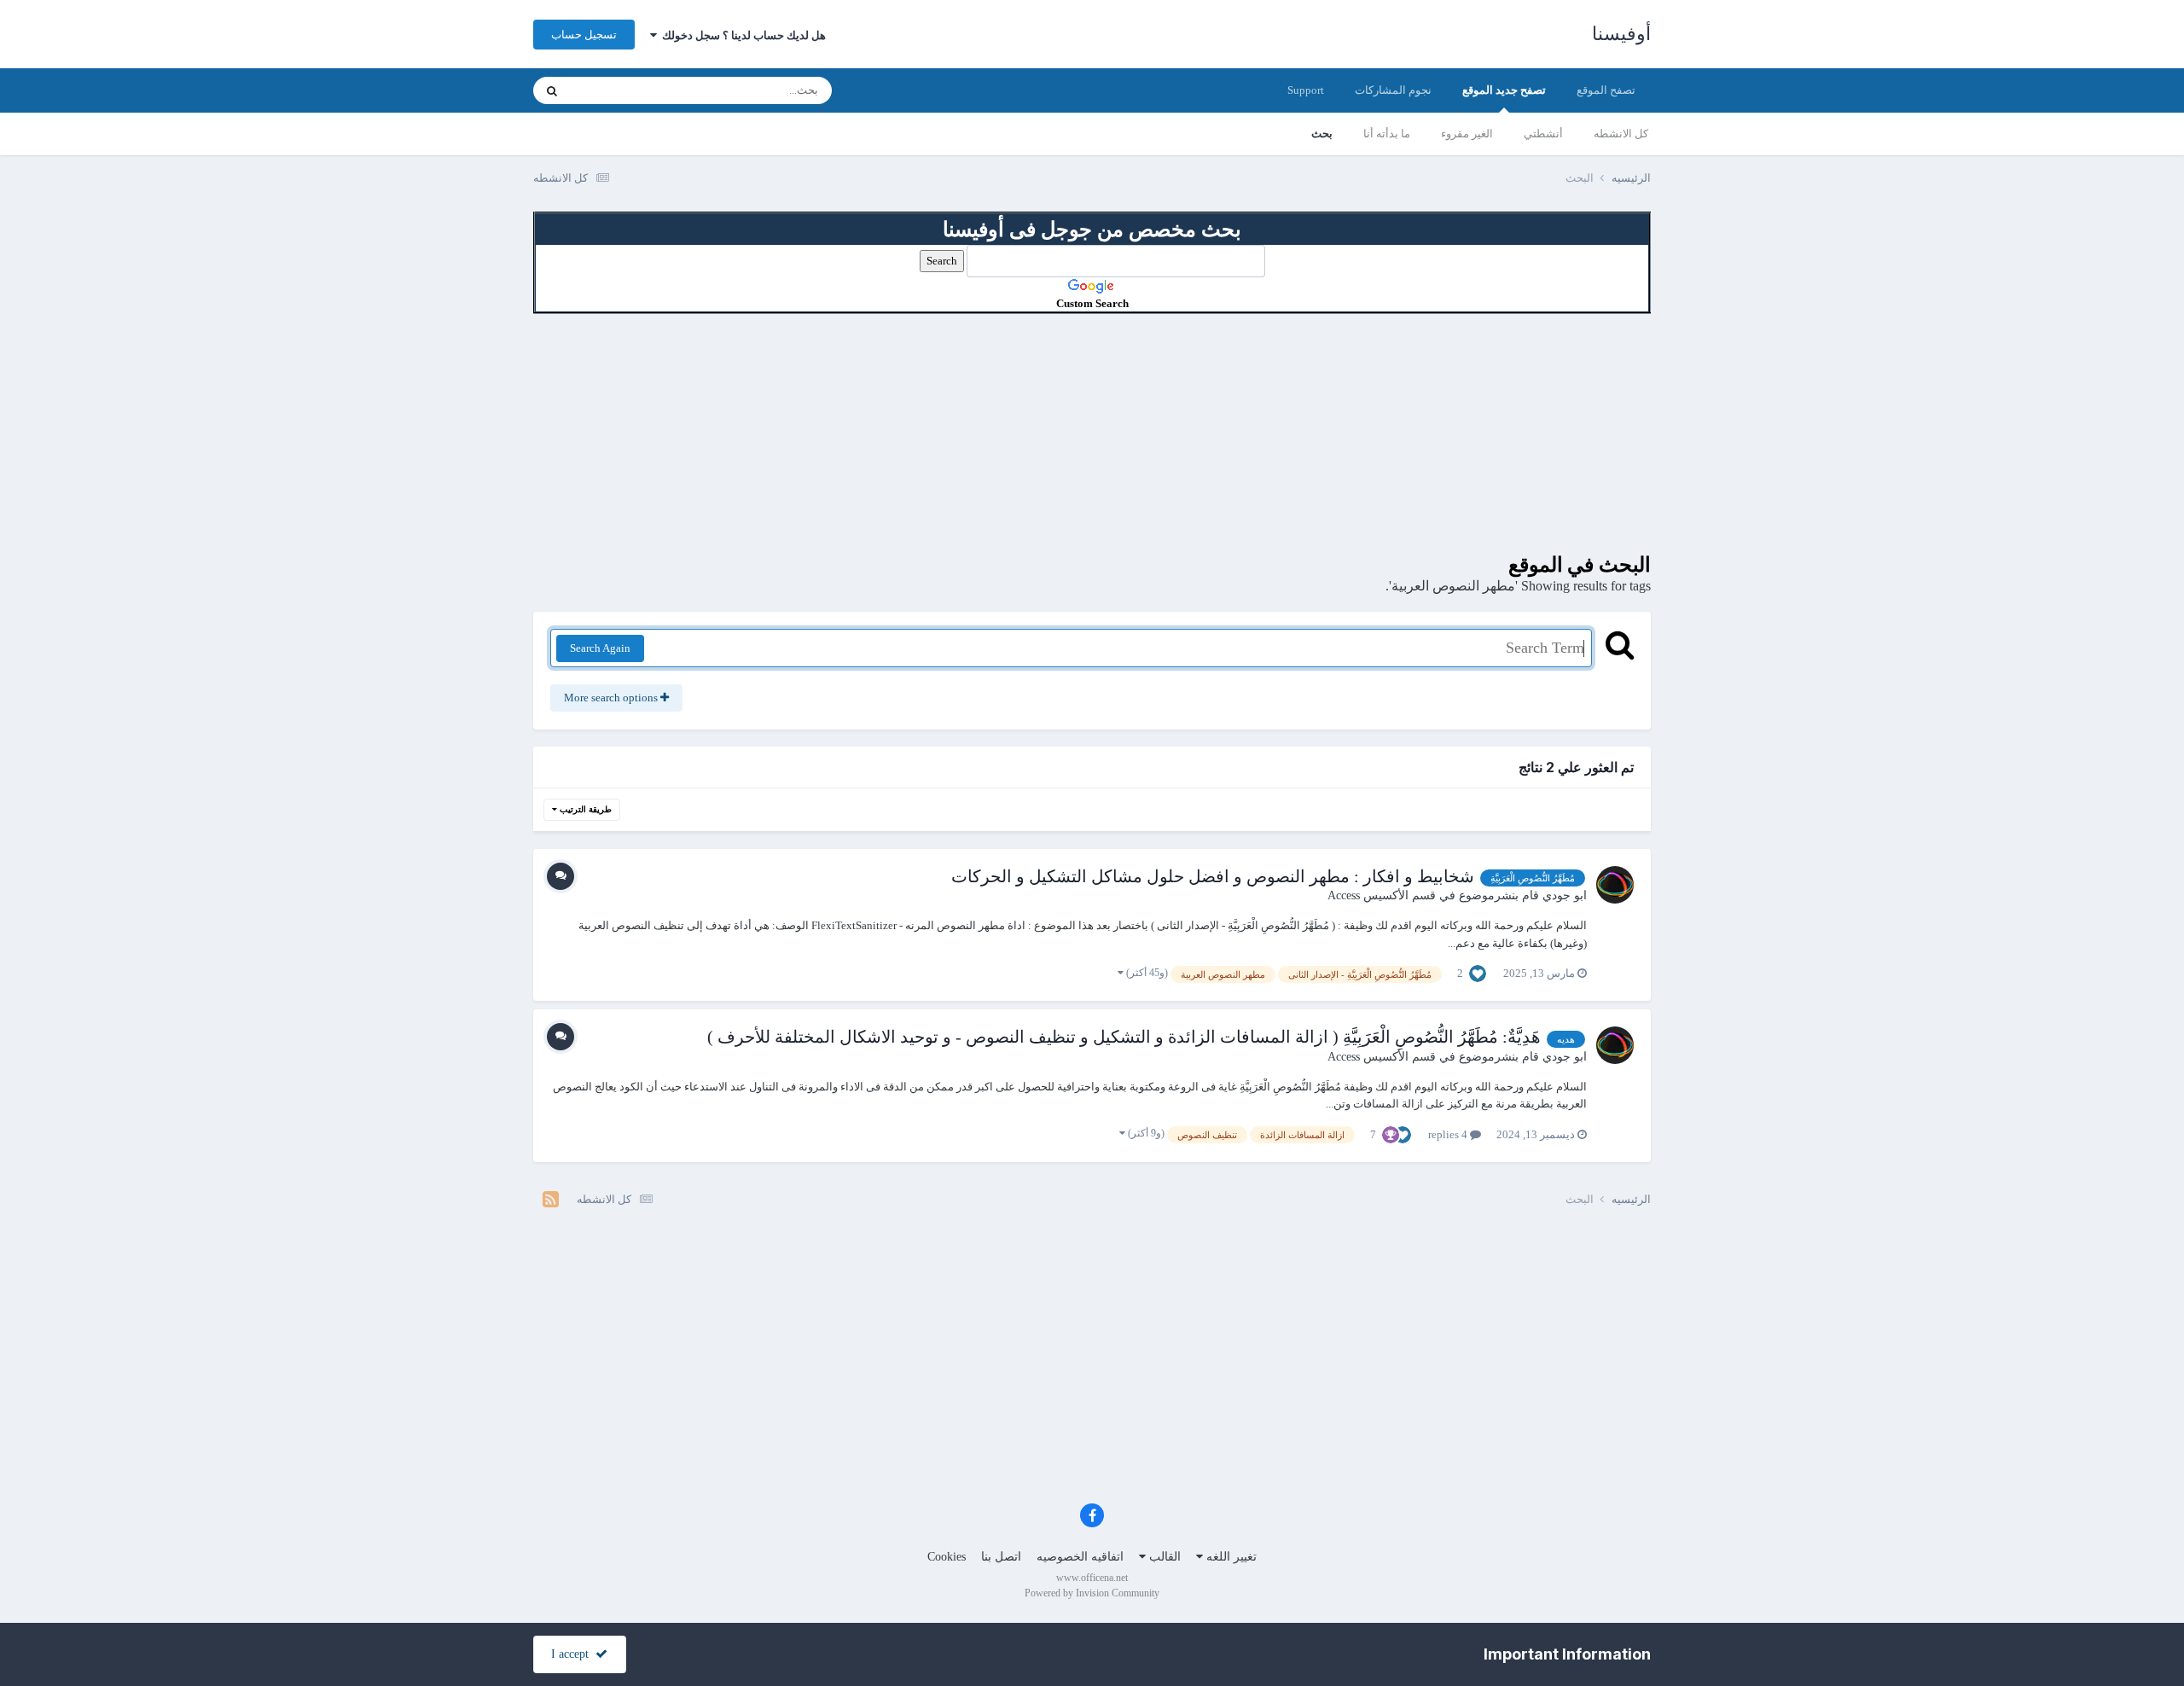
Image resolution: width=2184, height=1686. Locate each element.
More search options (612, 698)
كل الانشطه (1621, 134)
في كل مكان (621, 90)
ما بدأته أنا (1387, 134)
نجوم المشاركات (1393, 90)
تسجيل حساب (584, 35)
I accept (573, 1654)
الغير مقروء (1467, 134)
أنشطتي (1543, 134)
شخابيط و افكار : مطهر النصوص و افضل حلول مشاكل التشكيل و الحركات (1213, 876)
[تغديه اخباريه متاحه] (551, 1200)
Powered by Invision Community (1092, 1593)
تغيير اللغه (1230, 1557)
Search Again (600, 648)
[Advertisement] (1092, 433)
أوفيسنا (1621, 34)
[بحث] (552, 90)
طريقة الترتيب (584, 809)
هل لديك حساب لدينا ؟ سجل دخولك (741, 35)
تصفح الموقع (1606, 90)
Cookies (947, 1557)
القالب (1163, 1557)
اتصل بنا (1001, 1557)
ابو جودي (1565, 895)
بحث (1322, 134)
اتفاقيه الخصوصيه (1080, 1557)
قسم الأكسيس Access (1382, 895)
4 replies (1449, 1134)
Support (1306, 90)
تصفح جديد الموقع (1504, 90)
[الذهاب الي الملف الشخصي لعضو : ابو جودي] (1615, 885)
